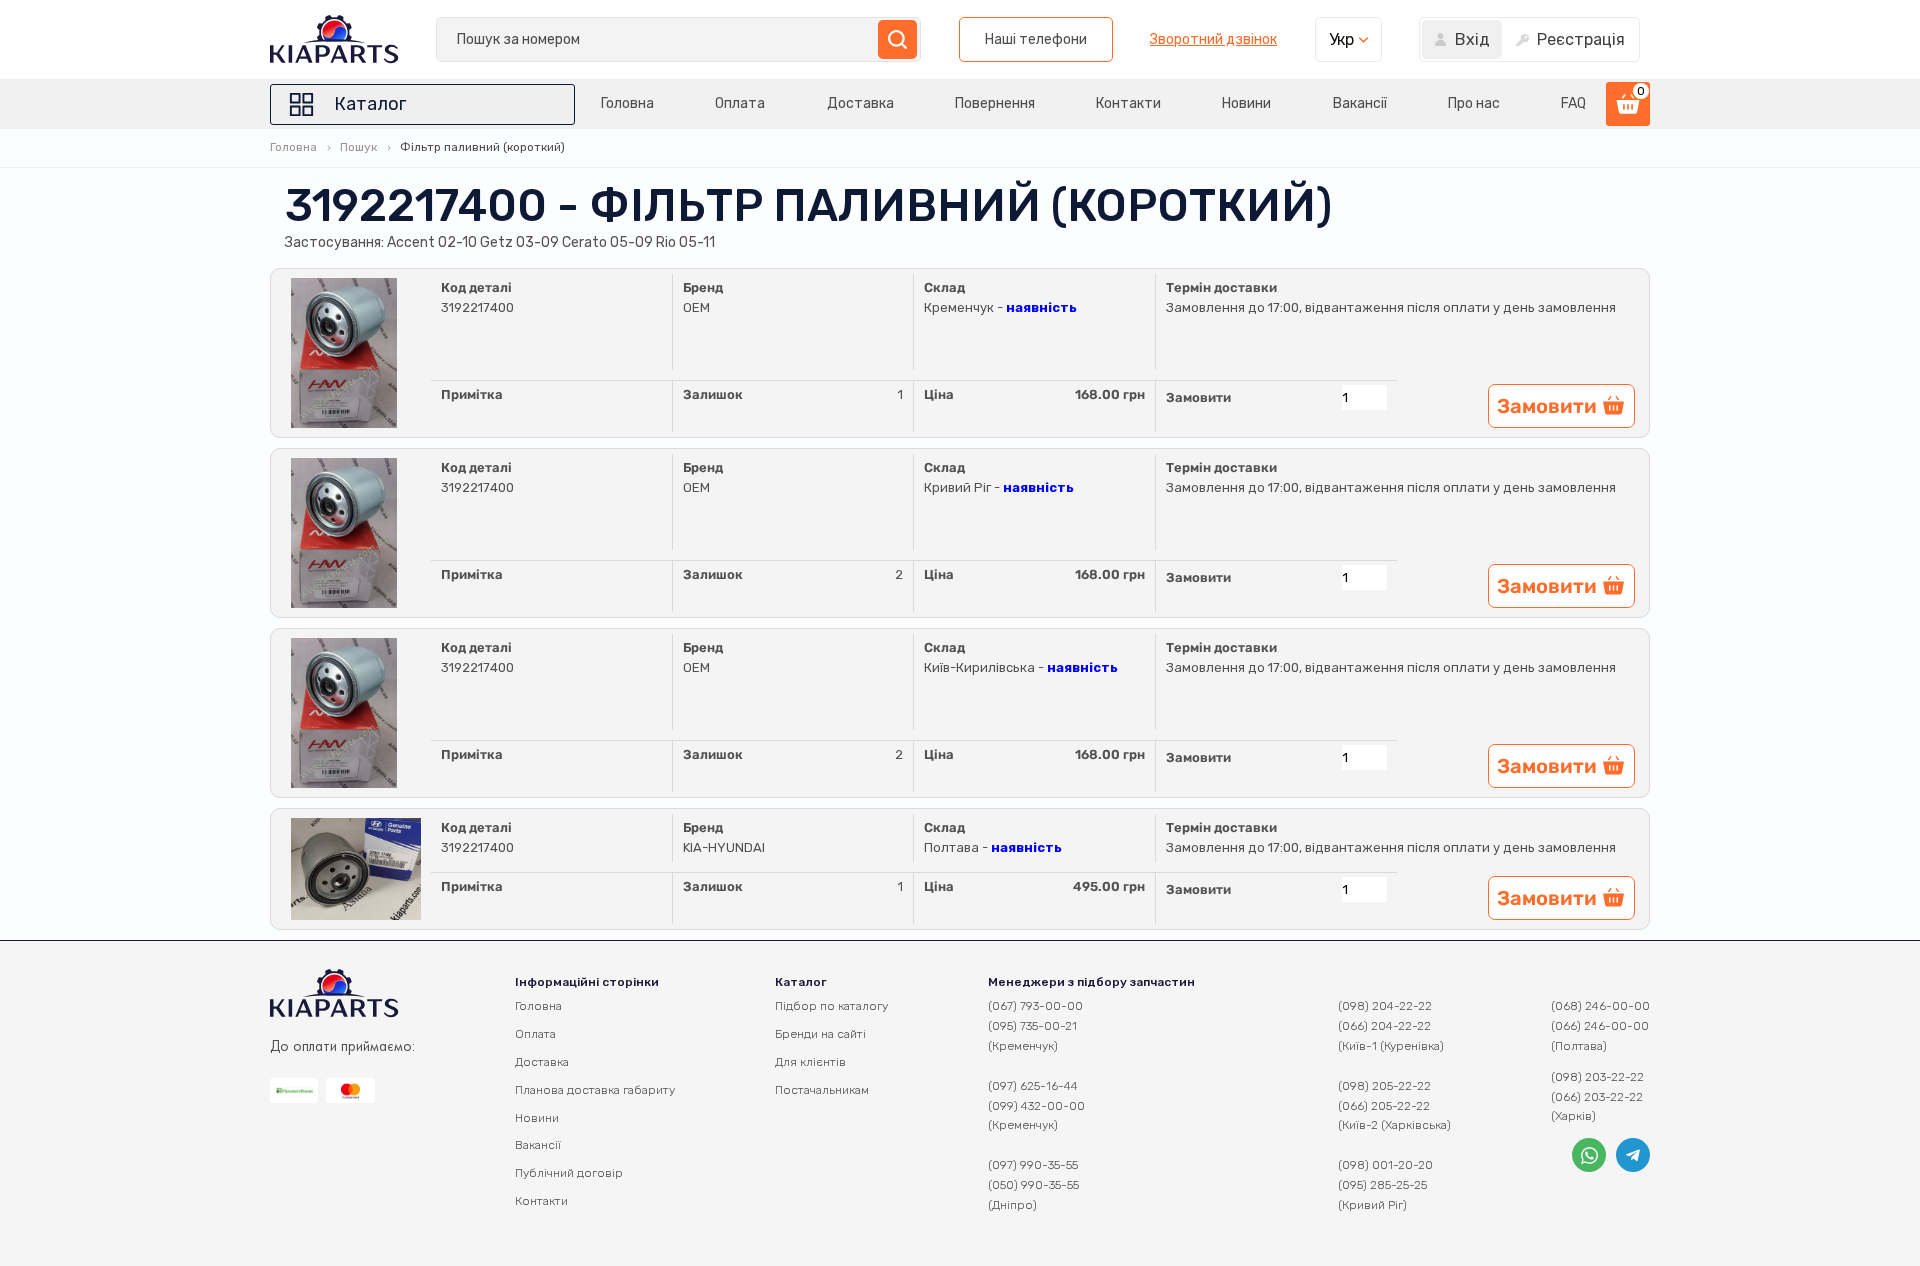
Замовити (1198, 397)
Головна (627, 103)
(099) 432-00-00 (1036, 1106)
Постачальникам (822, 1090)
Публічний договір (569, 1173)
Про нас (1474, 103)
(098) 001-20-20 (1385, 1165)
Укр (1341, 39)
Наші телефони (1036, 39)
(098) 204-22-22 (1385, 1006)
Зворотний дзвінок (1213, 40)
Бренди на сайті (820, 1034)
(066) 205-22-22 (1384, 1106)
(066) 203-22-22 (1597, 1097)
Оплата (740, 103)
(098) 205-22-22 (1384, 1086)
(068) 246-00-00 (1600, 1006)
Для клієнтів (810, 1062)
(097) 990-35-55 (1033, 1165)
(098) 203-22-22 (1597, 1077)
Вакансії (1360, 103)
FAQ (1573, 103)
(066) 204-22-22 (1384, 1026)
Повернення (995, 103)
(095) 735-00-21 (1032, 1026)
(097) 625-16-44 (1033, 1086)
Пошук (358, 147)
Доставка (860, 103)
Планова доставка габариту (595, 1090)
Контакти (1128, 103)
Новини (1246, 103)
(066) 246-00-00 (1600, 1026)
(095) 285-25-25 (1382, 1185)
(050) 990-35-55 (1033, 1185)
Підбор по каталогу (831, 1006)
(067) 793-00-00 (1035, 1006)
